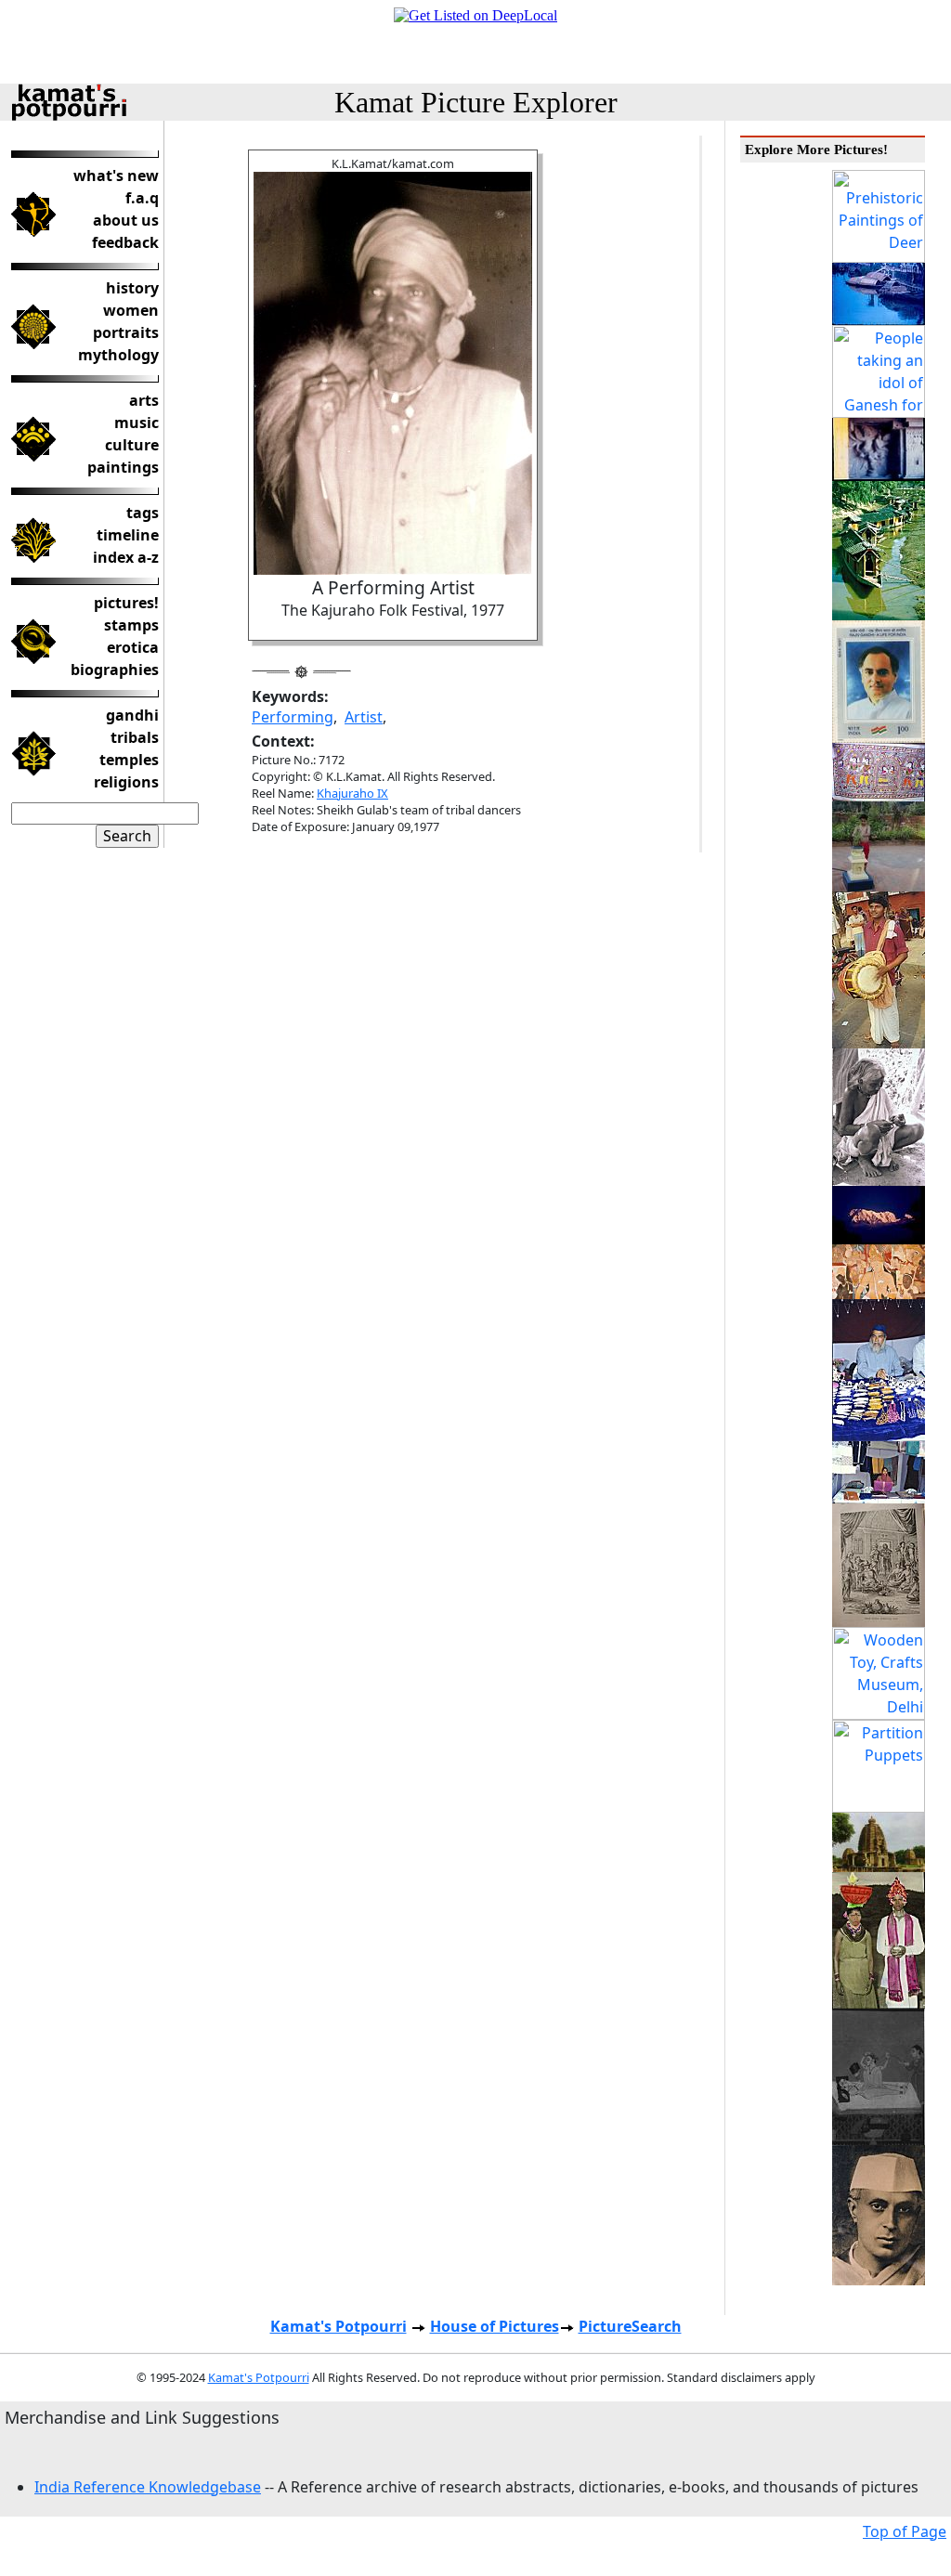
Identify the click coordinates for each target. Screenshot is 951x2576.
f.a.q (142, 198)
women (131, 310)
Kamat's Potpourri (339, 2326)
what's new (116, 176)
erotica (133, 647)
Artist (364, 717)
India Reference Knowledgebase (148, 2487)
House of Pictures (495, 2326)
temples (129, 760)
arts (144, 400)
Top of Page (905, 2531)
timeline (128, 535)
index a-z (126, 557)
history (132, 288)
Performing (293, 717)
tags (143, 513)
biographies (115, 670)
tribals (135, 737)
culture (132, 445)
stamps (131, 625)
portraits (126, 332)
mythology (118, 355)
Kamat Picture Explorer (476, 102)
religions (126, 782)
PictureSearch (630, 2326)
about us (126, 220)
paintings (123, 467)
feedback (125, 242)
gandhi (132, 715)
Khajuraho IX (352, 793)
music (137, 423)
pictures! (126, 603)
